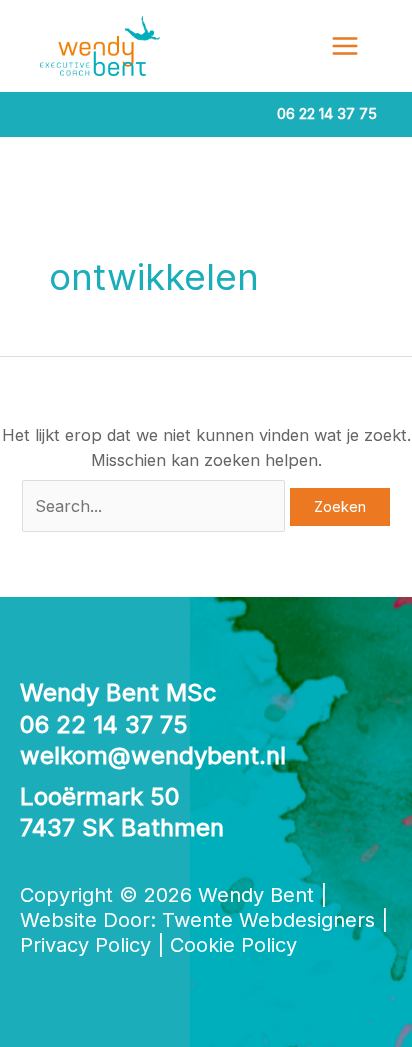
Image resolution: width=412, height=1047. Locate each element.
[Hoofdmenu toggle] (344, 46)
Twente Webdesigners (268, 920)
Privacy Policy (85, 945)
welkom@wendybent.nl (153, 755)
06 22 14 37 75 (104, 724)
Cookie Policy (233, 945)
